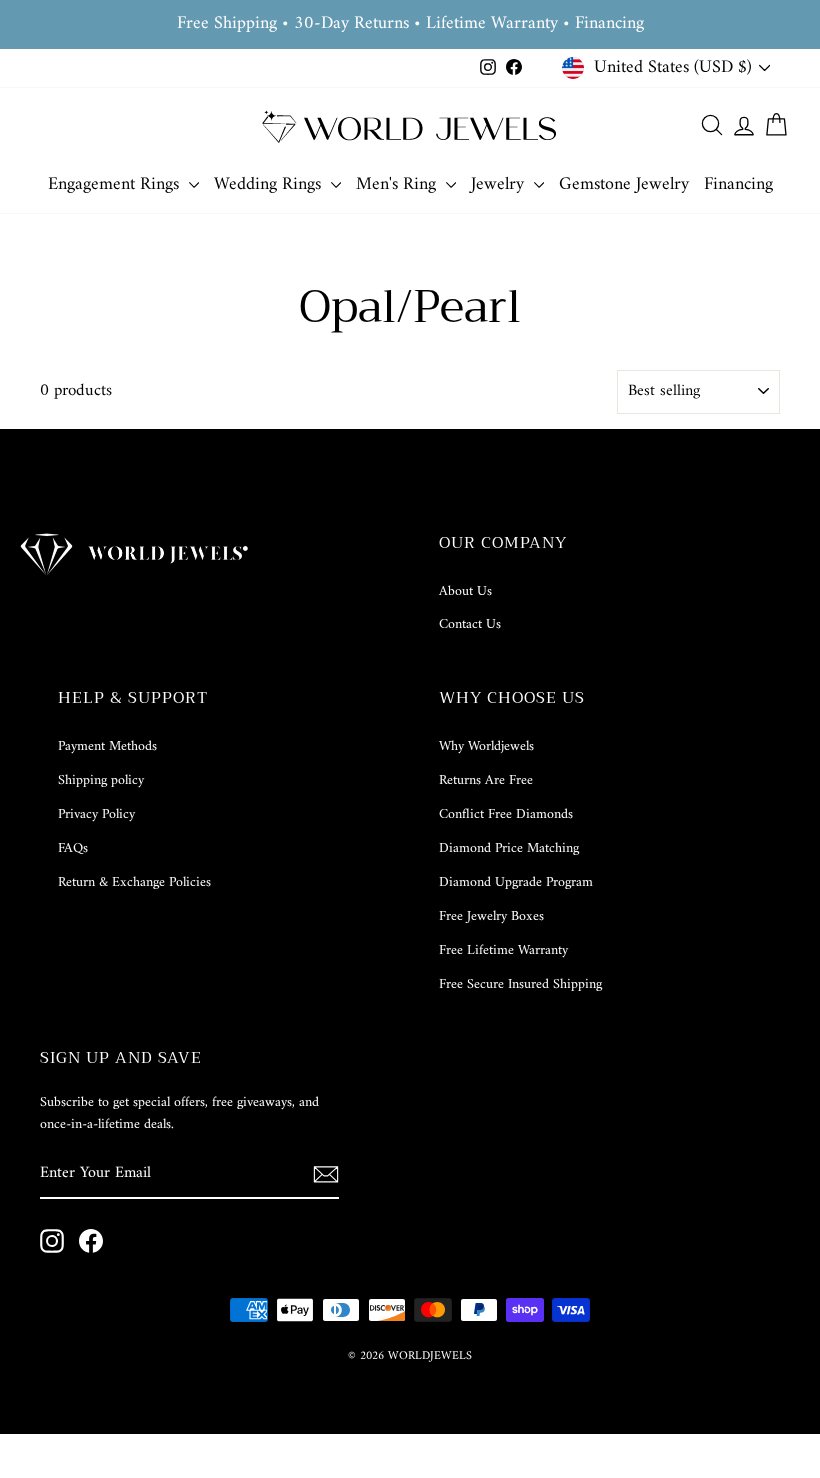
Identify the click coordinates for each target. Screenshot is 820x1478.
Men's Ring (398, 184)
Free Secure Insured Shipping (520, 984)
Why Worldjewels (486, 746)
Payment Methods (107, 746)
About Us (465, 591)
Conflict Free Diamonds (506, 814)
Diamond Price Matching (509, 848)
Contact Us (470, 624)
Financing (738, 184)
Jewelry (500, 184)
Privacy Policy (96, 814)
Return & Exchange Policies (134, 882)
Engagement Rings (116, 184)
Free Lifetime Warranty (503, 950)
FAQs (73, 848)
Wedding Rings (270, 184)
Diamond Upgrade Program (516, 882)
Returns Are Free (486, 780)
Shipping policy (101, 780)
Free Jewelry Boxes (491, 916)
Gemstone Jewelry (624, 184)
